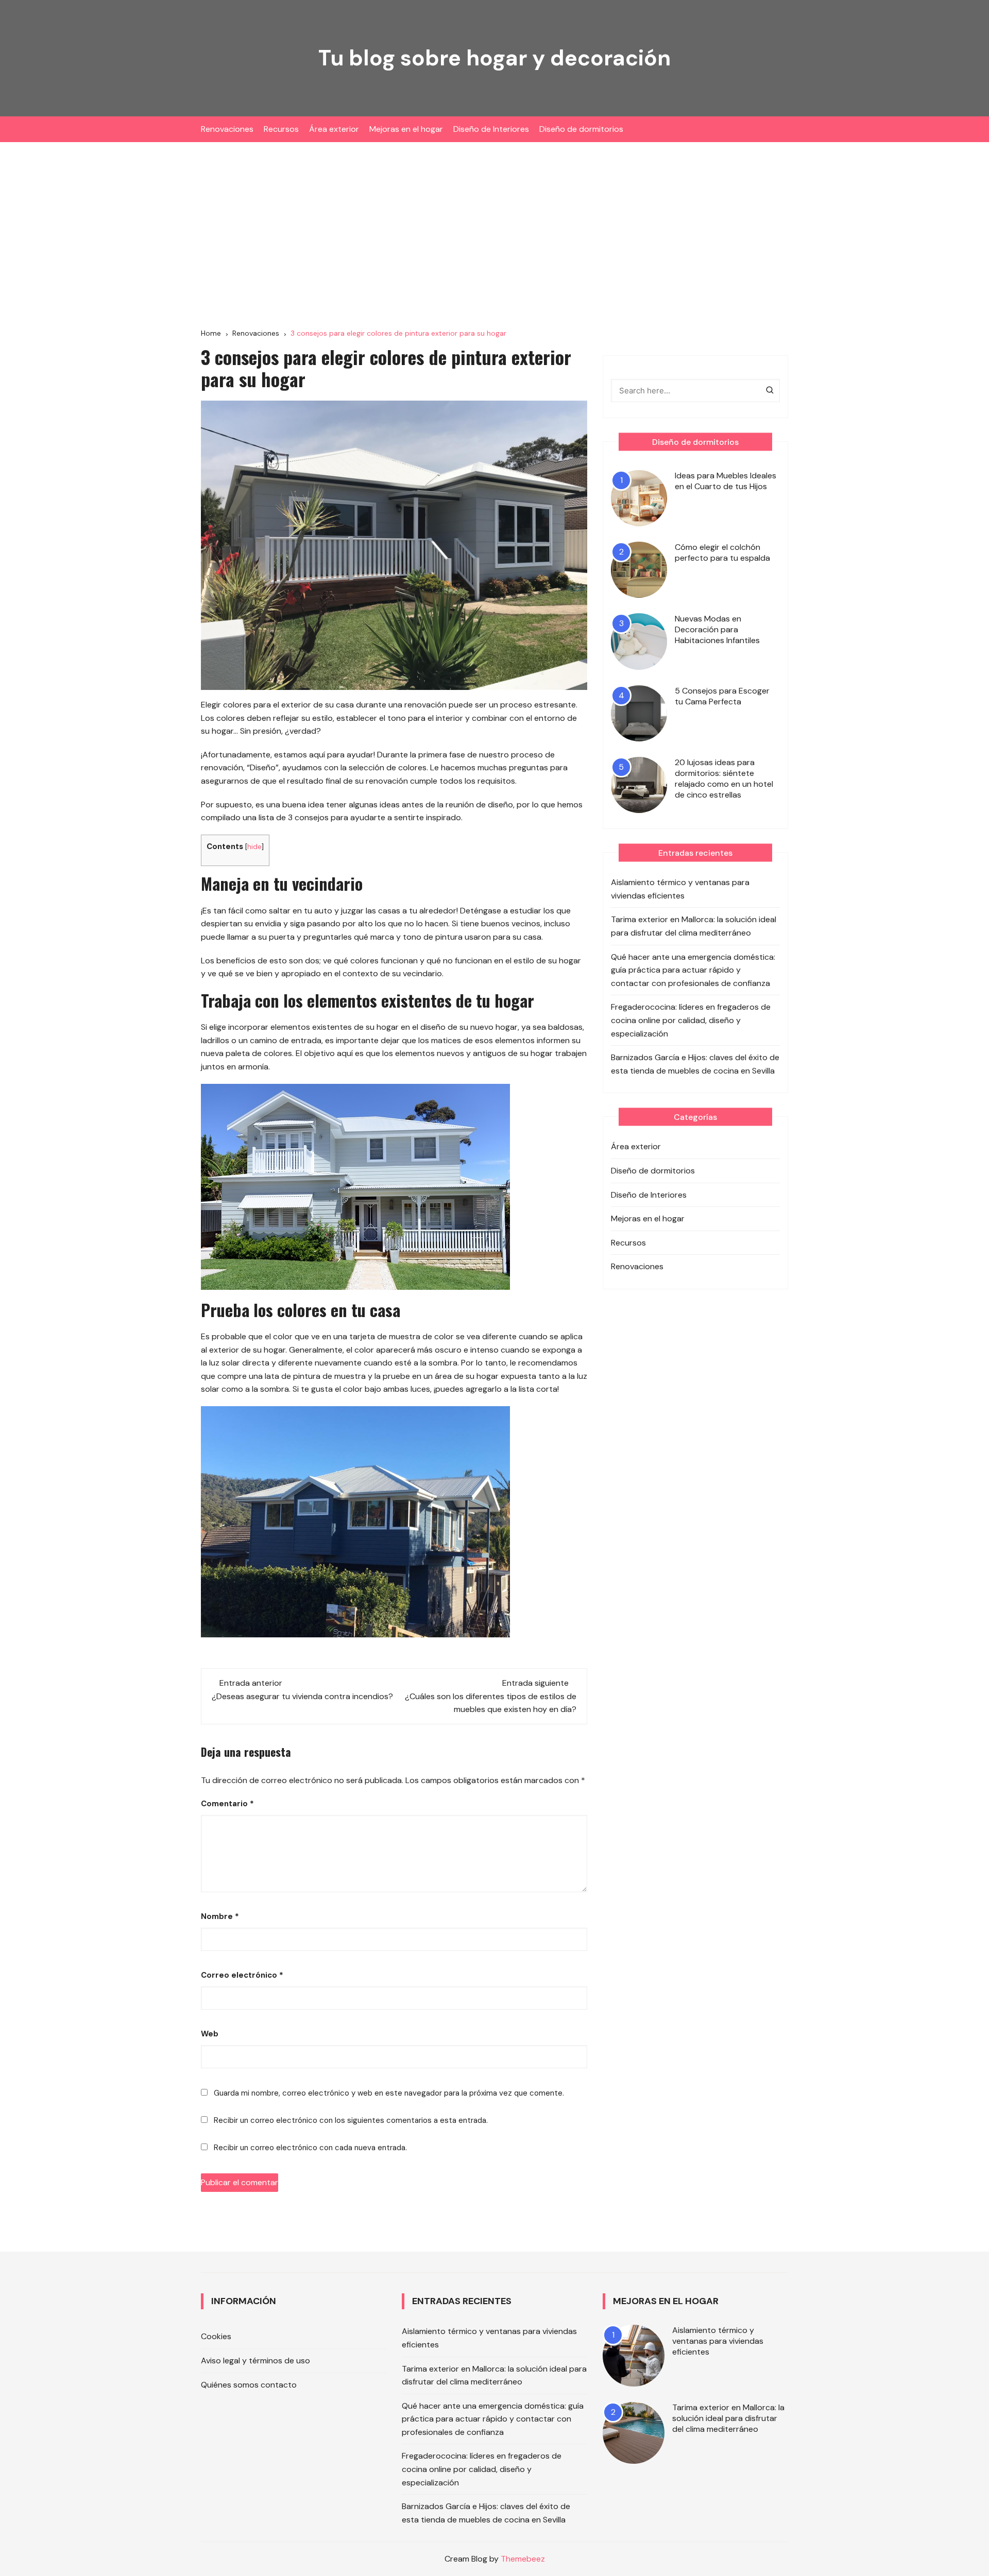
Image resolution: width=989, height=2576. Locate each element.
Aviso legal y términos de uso (255, 2361)
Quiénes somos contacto (249, 2385)
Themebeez (523, 2559)
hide (254, 846)
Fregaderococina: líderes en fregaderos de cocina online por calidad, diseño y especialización (691, 1020)
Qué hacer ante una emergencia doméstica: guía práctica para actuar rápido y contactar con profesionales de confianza (693, 970)
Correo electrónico (242, 1975)
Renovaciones (227, 129)
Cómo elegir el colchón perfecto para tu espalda (722, 552)
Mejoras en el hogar (406, 129)
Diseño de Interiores (491, 129)
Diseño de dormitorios (581, 129)
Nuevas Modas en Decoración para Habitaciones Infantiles (717, 629)
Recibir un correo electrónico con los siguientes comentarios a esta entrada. (351, 2120)
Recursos (281, 129)
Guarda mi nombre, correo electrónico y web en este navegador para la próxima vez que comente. (389, 2093)
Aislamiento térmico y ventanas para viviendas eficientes (680, 889)
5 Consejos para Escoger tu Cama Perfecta (722, 696)
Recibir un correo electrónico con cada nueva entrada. (310, 2148)
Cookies (216, 2336)
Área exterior (334, 129)
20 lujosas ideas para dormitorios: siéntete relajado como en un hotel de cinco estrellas (724, 779)
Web (210, 2034)
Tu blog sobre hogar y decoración (494, 58)
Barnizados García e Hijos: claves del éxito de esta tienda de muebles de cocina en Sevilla (695, 1064)
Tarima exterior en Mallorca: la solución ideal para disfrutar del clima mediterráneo (694, 926)
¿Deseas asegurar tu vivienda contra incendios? (302, 1696)
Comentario (227, 1804)
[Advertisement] (494, 235)
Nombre (220, 1916)
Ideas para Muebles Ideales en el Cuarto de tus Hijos (726, 481)
